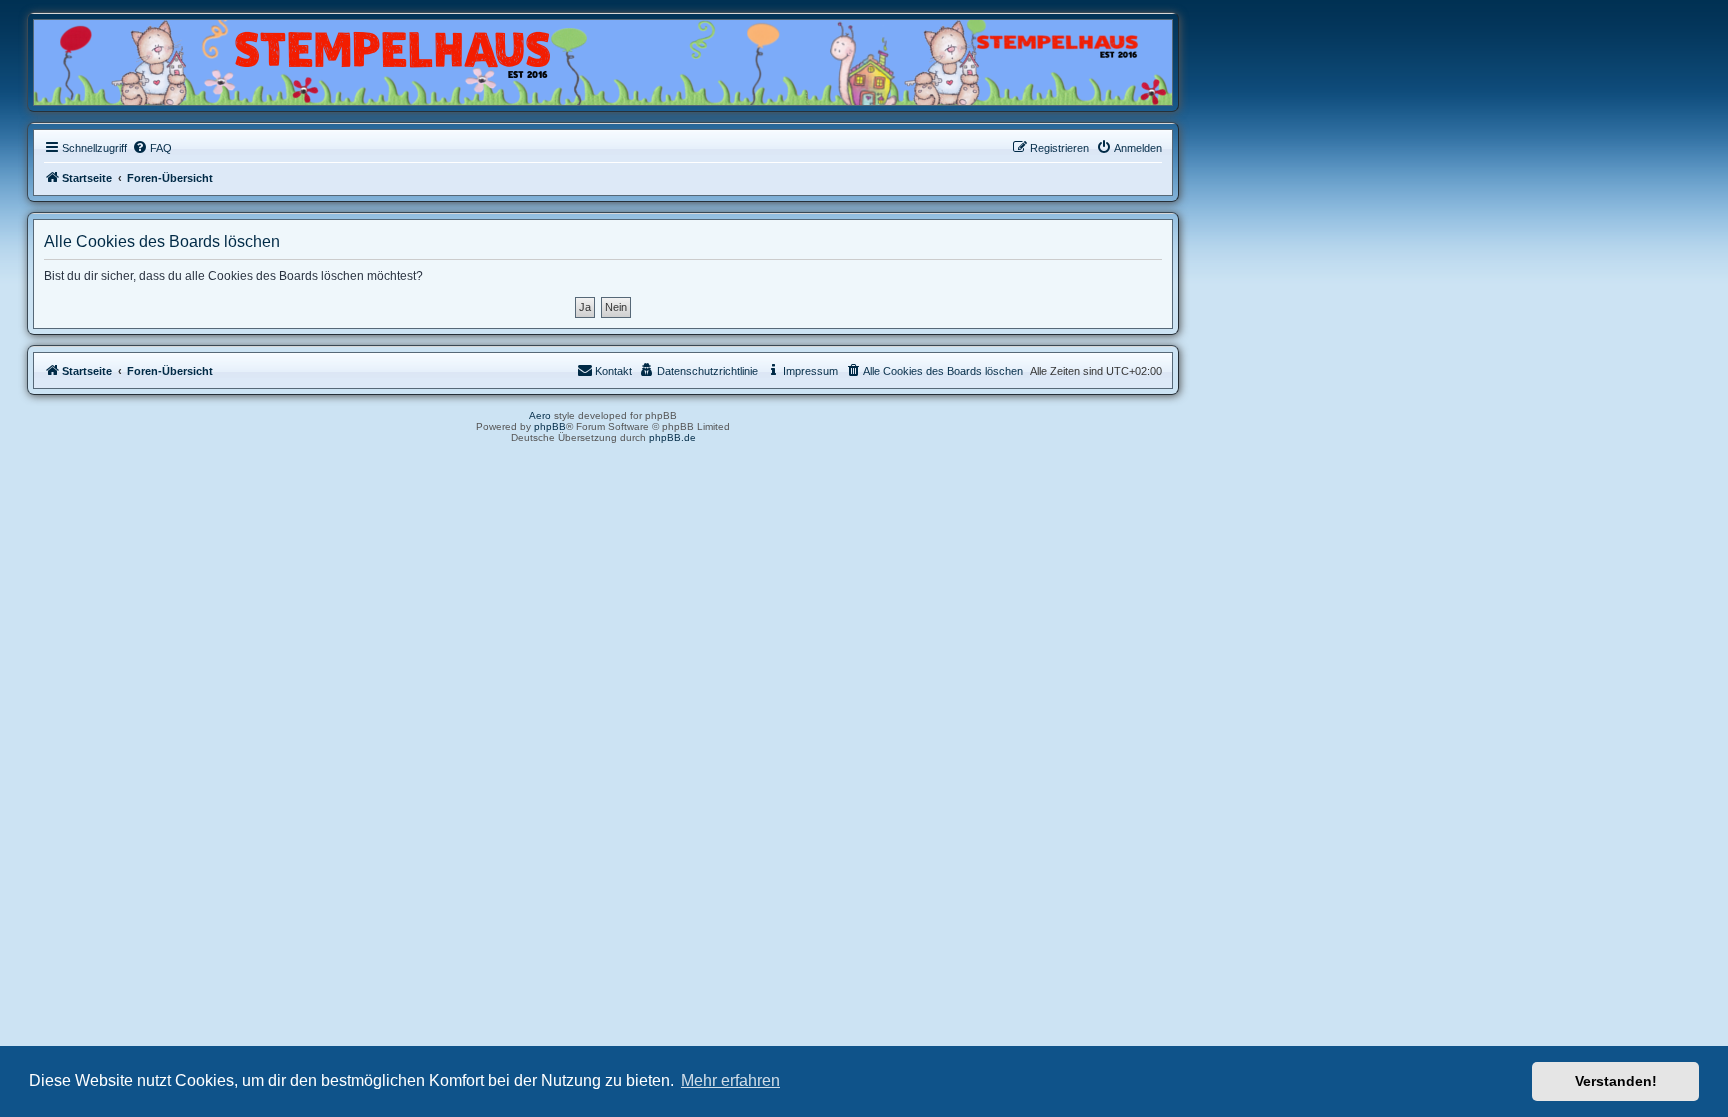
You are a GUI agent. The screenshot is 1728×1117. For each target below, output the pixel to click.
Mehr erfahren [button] (730, 1080)
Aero (540, 415)
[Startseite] (130, 57)
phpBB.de (672, 437)
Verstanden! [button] (1616, 1081)
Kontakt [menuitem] (613, 371)
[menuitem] (152, 148)
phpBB (550, 426)
